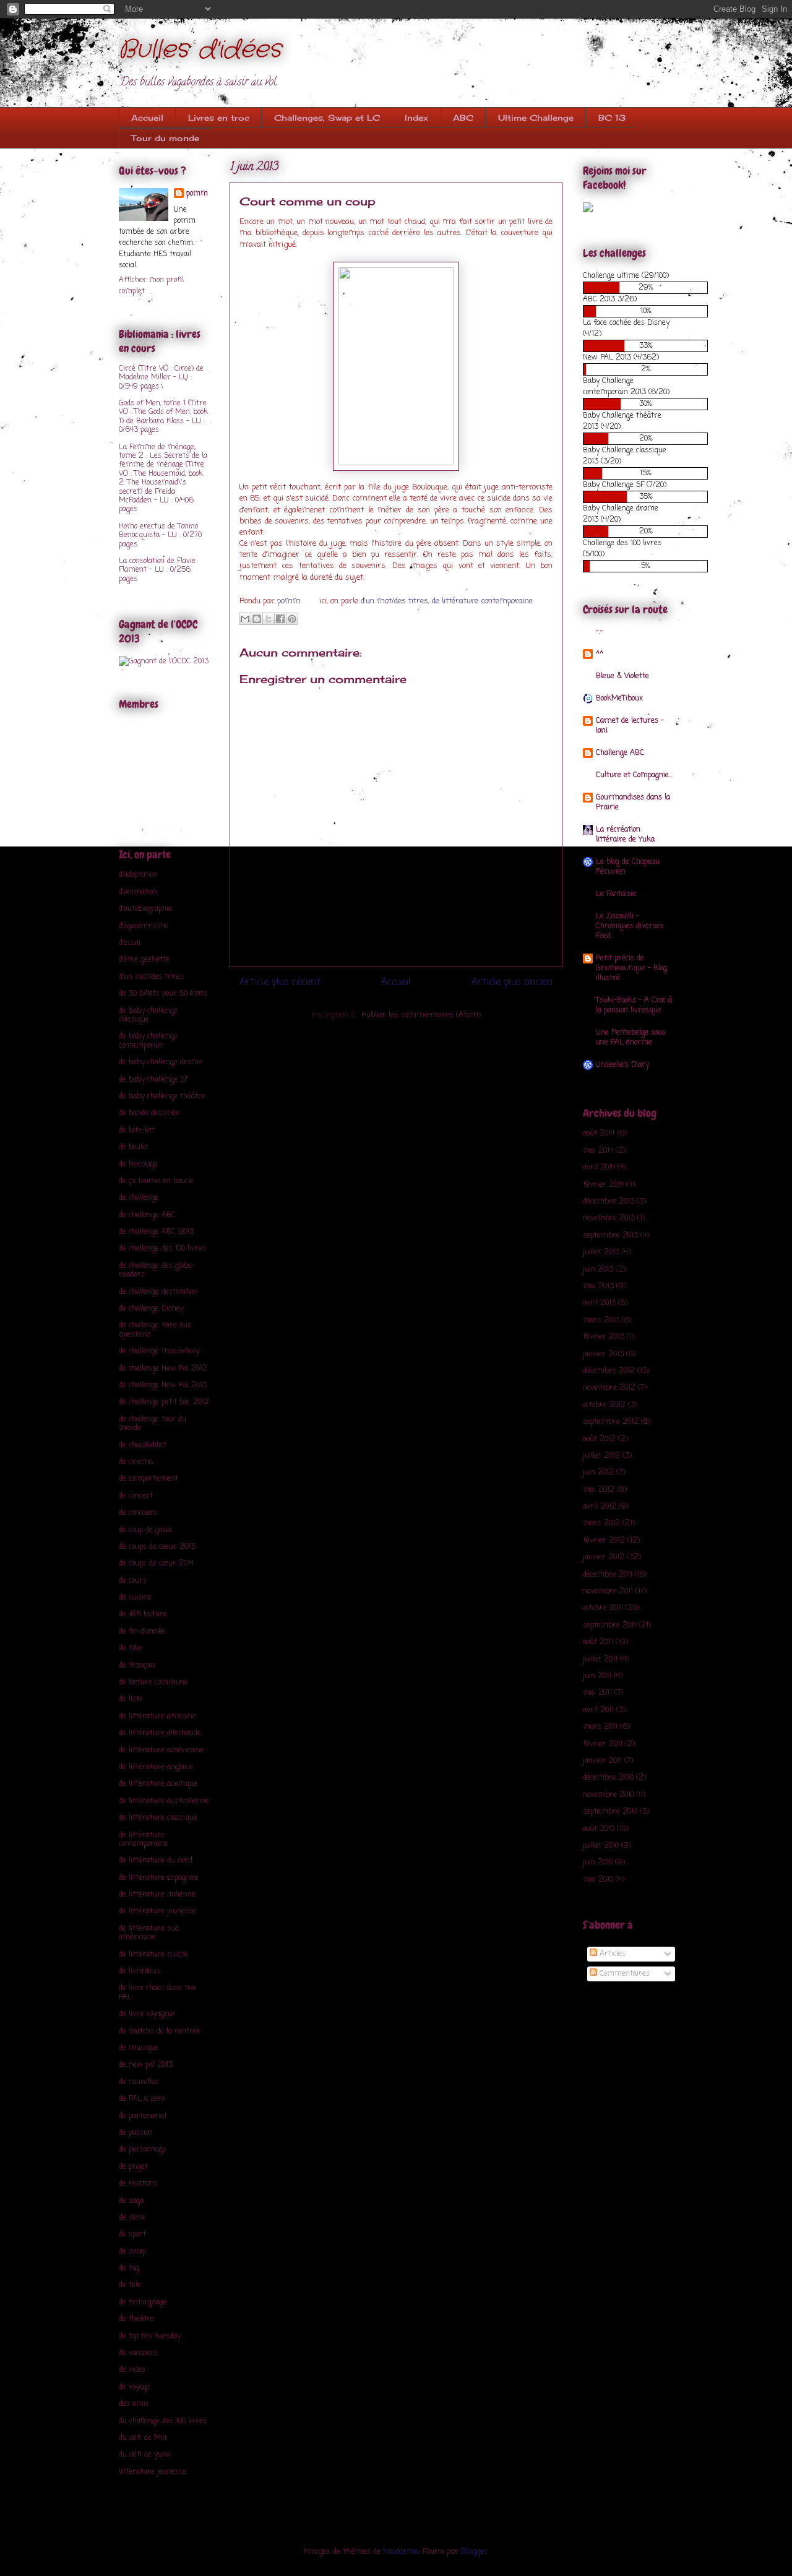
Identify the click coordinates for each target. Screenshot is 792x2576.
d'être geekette (144, 960)
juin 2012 (598, 1473)
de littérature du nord (156, 1861)
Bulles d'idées (200, 50)
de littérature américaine (161, 1751)
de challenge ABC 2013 (156, 1232)
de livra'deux (140, 1971)
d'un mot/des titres (394, 601)
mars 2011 (600, 1727)
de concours (138, 1513)
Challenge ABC (620, 753)
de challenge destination (158, 1292)
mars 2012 (601, 1523)
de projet (133, 2167)
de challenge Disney (151, 1309)
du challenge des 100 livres (163, 2421)
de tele (130, 2285)
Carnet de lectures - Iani (630, 726)
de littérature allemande (160, 1733)
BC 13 (612, 118)
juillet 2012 (601, 1456)
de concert (136, 1496)
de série (132, 2218)
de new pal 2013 (146, 2065)
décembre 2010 (608, 1778)
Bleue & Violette (622, 676)
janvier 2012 (604, 1557)
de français (137, 1666)
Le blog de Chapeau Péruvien (628, 867)
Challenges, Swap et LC (327, 118)
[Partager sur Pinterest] (292, 619)
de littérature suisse (153, 1955)
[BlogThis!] (257, 619)
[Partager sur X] (269, 619)
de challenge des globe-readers (157, 1270)
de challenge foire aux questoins (155, 1330)
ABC (463, 118)
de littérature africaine (157, 1717)
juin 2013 (598, 1270)
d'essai (130, 943)
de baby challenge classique (148, 1015)
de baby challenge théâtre (162, 1096)
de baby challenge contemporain (148, 1041)
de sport (132, 2234)
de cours (133, 1581)
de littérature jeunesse (157, 1911)
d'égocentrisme (144, 926)
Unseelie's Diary (622, 1065)
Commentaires (623, 1974)
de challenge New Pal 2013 (163, 1385)
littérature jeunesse (153, 2472)
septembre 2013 (610, 1236)
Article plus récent (280, 983)
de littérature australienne (164, 1801)
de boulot (134, 1147)
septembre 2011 (609, 1626)
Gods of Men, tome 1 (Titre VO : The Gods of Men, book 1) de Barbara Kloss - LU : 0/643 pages (163, 417)
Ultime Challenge (536, 118)
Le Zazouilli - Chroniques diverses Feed (630, 926)
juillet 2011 (600, 1660)
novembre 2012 (609, 1388)
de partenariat (143, 2116)
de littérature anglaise (156, 1767)
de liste (131, 1699)
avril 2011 (598, 1710)
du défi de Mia (143, 2438)
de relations (138, 2184)
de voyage (135, 2387)
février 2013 (604, 1337)
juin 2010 (598, 1863)
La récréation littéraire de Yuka (625, 835)
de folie (131, 1648)
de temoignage (143, 2302)
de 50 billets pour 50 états (163, 994)
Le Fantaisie (616, 894)
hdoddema (401, 2552)
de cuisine (135, 1598)
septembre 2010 (610, 1812)
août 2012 (599, 1439)
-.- (600, 632)
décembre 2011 (608, 1575)
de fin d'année (142, 1632)
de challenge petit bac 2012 (164, 1402)
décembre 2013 (609, 1202)
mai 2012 (599, 1490)
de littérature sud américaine (149, 1933)
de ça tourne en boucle (156, 1181)
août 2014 (599, 1134)
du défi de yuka (144, 2455)
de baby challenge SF (153, 1080)
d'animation (138, 892)
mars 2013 (601, 1320)
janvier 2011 (602, 1761)
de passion (136, 2133)
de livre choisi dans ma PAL (157, 1992)
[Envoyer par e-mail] (245, 619)
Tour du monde (165, 138)
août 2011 (598, 1642)
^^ (600, 654)
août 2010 (599, 1829)
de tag (129, 2268)
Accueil (147, 118)
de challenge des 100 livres (162, 1249)
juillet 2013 (601, 1252)
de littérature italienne (157, 1895)
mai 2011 (597, 1693)
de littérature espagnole (159, 1878)
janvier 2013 (603, 1355)
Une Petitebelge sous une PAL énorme (631, 1038)
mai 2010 (598, 1880)
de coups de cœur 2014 (156, 1564)
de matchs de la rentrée (160, 2031)
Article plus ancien (512, 983)
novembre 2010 (609, 1795)
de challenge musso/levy (159, 1351)
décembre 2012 (609, 1371)
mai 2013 (598, 1286)
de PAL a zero (142, 2099)
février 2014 (603, 1185)
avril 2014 (599, 1168)
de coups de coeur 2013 (157, 1547)
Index (416, 118)
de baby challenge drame (161, 1062)
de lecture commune (153, 1682)
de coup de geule (146, 1530)
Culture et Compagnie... (634, 775)
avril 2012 (600, 1507)
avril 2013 (599, 1303)
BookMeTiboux (619, 699)
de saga (131, 2201)
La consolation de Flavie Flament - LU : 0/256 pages (157, 570)
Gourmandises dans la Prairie (633, 803)
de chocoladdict (143, 1445)
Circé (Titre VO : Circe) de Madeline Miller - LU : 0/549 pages (161, 378)
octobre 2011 (603, 1608)
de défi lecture (143, 1614)
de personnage (143, 2150)
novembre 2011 (608, 1592)
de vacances (138, 2353)
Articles (611, 1954)
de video (132, 2370)
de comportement (148, 1479)
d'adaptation (138, 875)
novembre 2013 (609, 1218)
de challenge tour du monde (153, 1424)
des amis (134, 2404)
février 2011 (603, 1744)
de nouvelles (139, 2082)
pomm (290, 601)
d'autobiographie (145, 909)
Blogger (474, 2552)
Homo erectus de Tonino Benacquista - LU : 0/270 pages (160, 536)
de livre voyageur (147, 2014)
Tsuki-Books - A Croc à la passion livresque (634, 1006)
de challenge (139, 1198)
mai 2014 (598, 1151)
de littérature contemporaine (482, 601)
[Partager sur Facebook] (280, 619)
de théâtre (136, 2319)
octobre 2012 (604, 1405)
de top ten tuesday (150, 2337)
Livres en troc (219, 118)
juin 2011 (597, 1676)
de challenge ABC (147, 1215)
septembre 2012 (611, 1422)
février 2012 (604, 1541)
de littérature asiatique (158, 1784)
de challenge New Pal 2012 (163, 1369)
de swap (132, 2252)
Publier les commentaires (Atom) (421, 1015)
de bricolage (138, 1165)
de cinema (136, 1462)
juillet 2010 (601, 1846)
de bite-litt (137, 1131)
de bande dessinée (149, 1113)
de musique (139, 2048)
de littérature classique (158, 1818)
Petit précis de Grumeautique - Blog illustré (631, 968)
